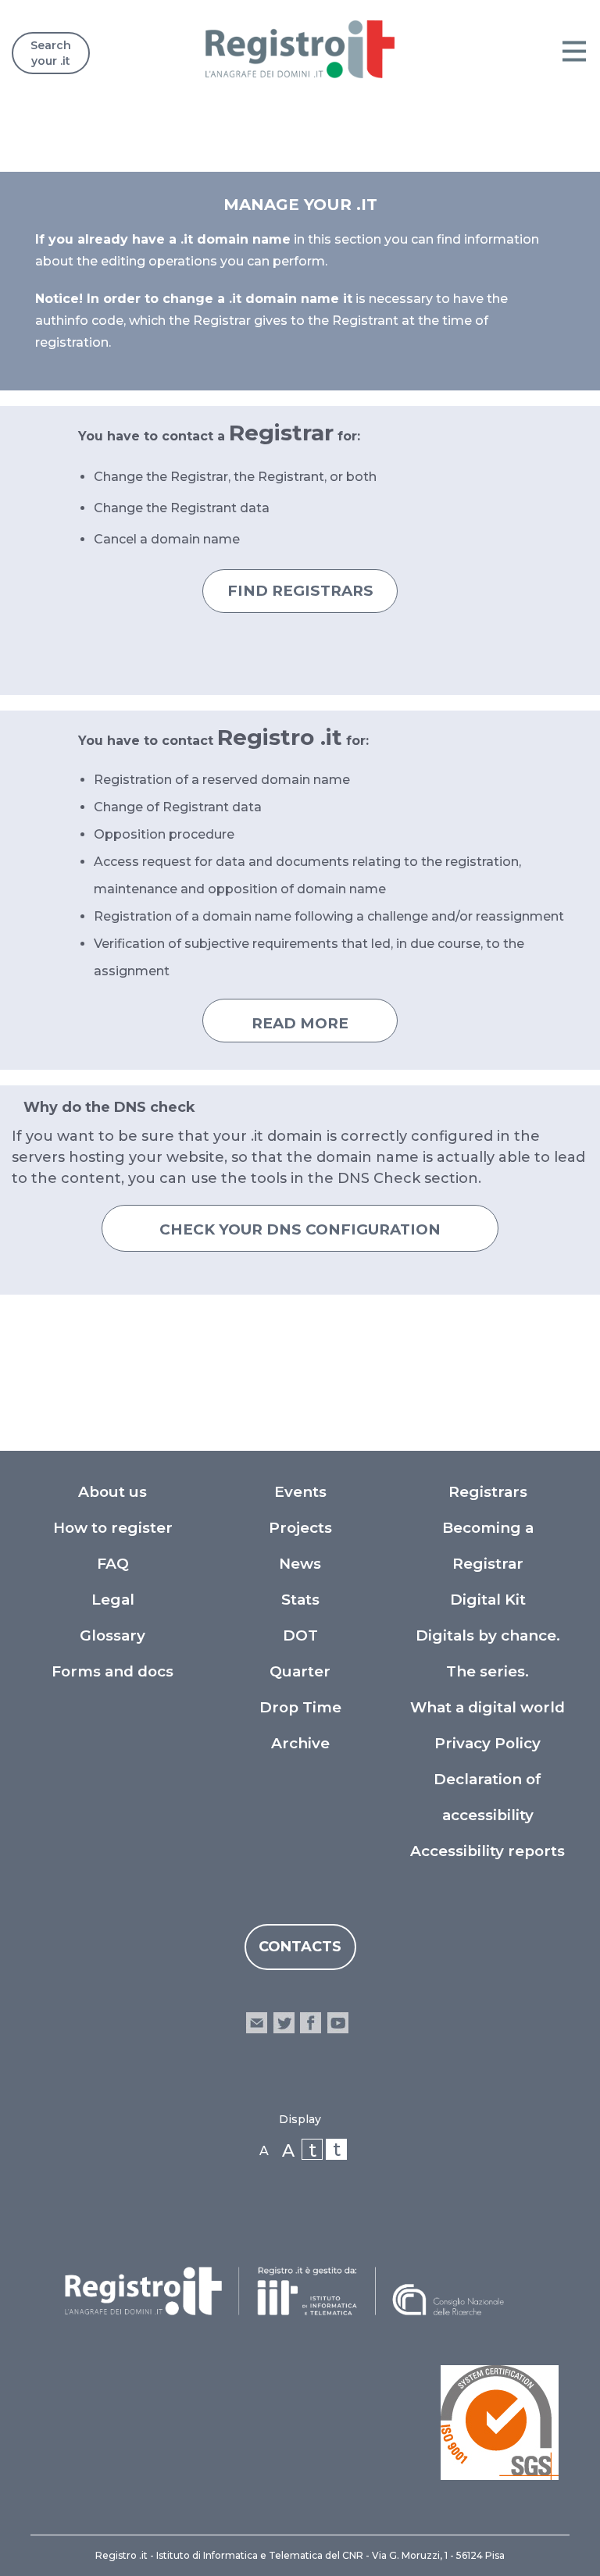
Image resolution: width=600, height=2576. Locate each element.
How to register (113, 1528)
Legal (113, 1600)
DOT (300, 1635)
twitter (284, 2023)
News (300, 1564)
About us (112, 1492)
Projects (300, 1528)
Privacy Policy (487, 1743)
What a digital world (487, 1707)
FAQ (113, 1564)
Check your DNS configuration (300, 1229)
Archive (300, 1743)
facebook (311, 2023)
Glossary (112, 1635)
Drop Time (300, 1707)
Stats (300, 1600)
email (257, 2023)
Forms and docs (112, 1671)
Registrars (488, 1492)
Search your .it (51, 53)
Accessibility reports (487, 1851)
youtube (337, 2023)
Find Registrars (300, 591)
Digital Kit (488, 1600)
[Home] (300, 49)
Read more (300, 1023)
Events (300, 1492)
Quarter (300, 1671)
